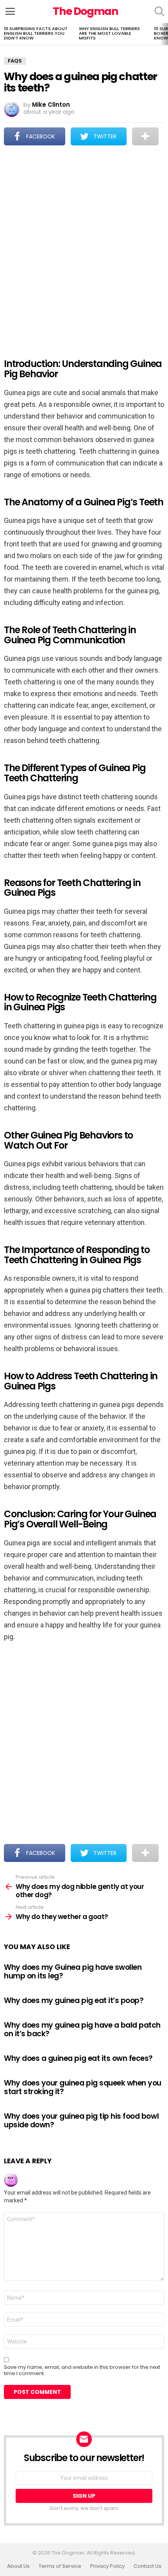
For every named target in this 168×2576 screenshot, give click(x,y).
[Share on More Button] (145, 136)
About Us (18, 2566)
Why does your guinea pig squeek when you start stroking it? (83, 2087)
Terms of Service (60, 2566)
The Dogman (86, 11)
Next (164, 34)
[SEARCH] (159, 11)
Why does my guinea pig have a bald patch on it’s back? (82, 2029)
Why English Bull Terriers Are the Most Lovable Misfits (109, 33)
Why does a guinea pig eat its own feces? (78, 2058)
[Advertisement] (84, 247)
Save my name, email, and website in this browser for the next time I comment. (82, 2370)
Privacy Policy (107, 2566)
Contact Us (147, 2566)
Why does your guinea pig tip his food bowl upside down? (81, 2120)
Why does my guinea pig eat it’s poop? (74, 2000)
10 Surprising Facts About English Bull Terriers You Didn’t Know (36, 33)
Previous (4, 34)
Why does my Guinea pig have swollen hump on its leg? (73, 1971)
